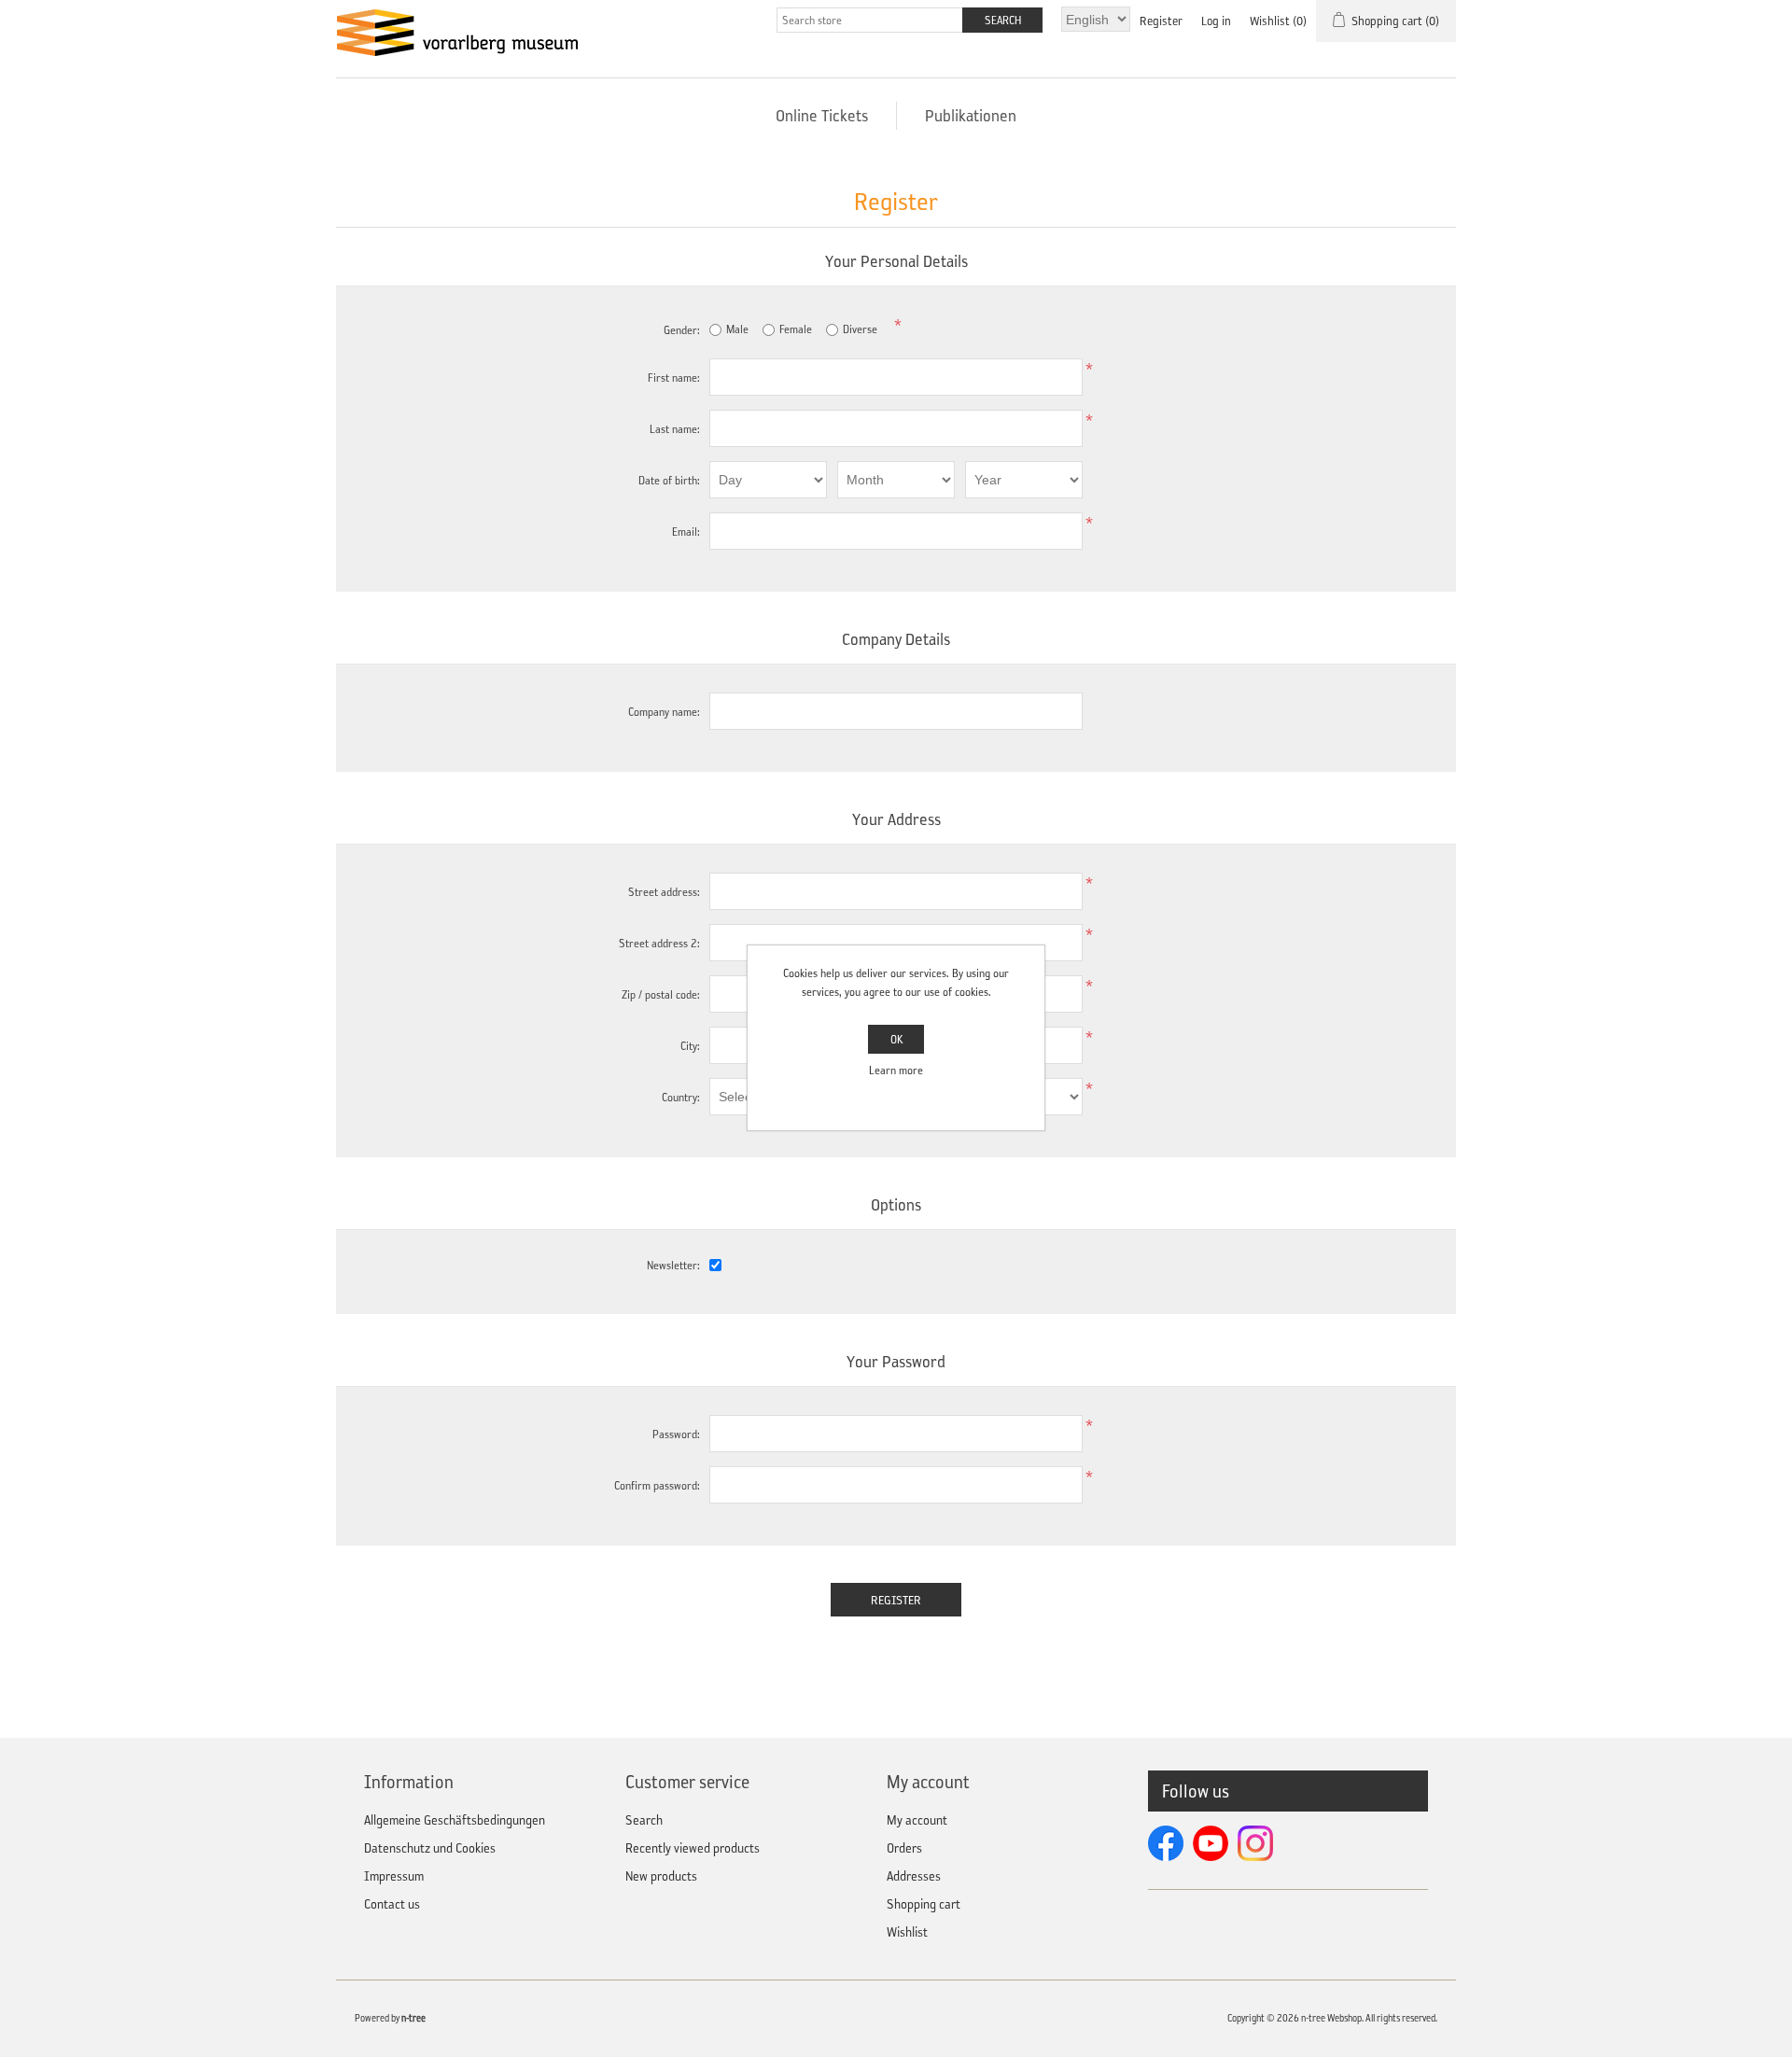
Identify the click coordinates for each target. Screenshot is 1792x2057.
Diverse (860, 329)
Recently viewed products (693, 1848)
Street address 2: (659, 943)
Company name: (664, 712)
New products (661, 1876)
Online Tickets (822, 116)
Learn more (896, 1070)
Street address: (664, 892)
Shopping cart (924, 1904)
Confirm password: (657, 1485)
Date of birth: (669, 480)
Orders (904, 1848)
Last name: (675, 429)
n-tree (413, 2018)
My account (917, 1820)
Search (644, 1820)
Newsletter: (673, 1265)
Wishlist (907, 1932)
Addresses (914, 1876)
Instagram (1255, 1843)
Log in (1216, 21)
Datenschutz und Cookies (430, 1848)
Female (796, 329)
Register (1161, 21)
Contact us (392, 1904)
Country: (681, 1097)
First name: (674, 378)
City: (690, 1046)
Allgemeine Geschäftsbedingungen (455, 1820)
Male (737, 329)
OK (896, 1039)
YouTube (1211, 1843)
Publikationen (971, 116)
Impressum (394, 1876)
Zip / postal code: (661, 994)
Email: (686, 532)
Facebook (1166, 1843)
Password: (676, 1434)
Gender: (682, 330)
